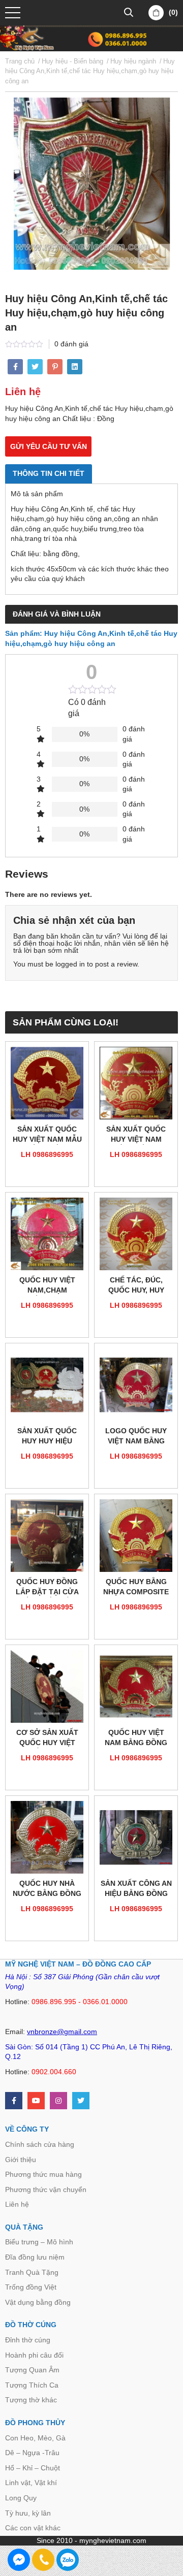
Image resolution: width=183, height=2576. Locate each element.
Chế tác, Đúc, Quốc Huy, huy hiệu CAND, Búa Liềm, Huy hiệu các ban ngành (136, 1286)
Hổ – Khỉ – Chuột (33, 2468)
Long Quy (21, 2498)
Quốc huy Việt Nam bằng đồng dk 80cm (136, 1738)
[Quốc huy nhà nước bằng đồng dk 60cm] (47, 1837)
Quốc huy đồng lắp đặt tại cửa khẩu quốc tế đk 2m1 (47, 1587)
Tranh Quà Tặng (32, 2272)
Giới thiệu (21, 2160)
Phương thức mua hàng (43, 2174)
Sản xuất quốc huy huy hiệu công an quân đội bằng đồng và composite (47, 1437)
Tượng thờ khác (31, 2400)
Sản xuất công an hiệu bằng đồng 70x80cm (136, 1889)
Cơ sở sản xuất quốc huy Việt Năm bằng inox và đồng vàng (47, 1738)
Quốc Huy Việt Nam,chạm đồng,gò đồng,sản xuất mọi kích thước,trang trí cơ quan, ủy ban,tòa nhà (47, 1286)
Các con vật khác (33, 2528)
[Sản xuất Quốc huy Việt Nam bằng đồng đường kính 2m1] (136, 1083)
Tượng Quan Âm (32, 2370)
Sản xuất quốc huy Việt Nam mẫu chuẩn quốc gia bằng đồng (47, 1135)
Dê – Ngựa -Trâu (32, 2453)
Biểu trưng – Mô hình (39, 2242)
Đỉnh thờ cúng (28, 2340)
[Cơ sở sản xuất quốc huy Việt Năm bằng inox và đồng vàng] (47, 1686)
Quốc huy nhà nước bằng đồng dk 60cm (47, 1889)
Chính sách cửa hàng (40, 2144)
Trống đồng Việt (31, 2287)
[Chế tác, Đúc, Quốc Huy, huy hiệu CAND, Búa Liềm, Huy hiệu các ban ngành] (136, 1234)
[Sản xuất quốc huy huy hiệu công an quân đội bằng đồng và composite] (47, 1385)
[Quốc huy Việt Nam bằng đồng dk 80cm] (136, 1686)
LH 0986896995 (47, 1154)
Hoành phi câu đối (34, 2355)
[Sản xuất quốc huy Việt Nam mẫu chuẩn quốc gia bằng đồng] (47, 1083)
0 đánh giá (71, 344)
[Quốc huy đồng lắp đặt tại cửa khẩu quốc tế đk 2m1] (47, 1536)
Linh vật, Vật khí (31, 2483)
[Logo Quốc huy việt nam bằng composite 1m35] (136, 1385)
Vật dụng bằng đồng (38, 2302)
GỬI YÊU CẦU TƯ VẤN (49, 446)
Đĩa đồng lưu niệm (35, 2257)
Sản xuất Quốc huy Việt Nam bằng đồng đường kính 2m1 (136, 1135)
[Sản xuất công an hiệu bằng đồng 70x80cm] (136, 1837)
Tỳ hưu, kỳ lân (28, 2513)
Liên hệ (17, 2204)
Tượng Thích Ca (32, 2385)
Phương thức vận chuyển (46, 2189)
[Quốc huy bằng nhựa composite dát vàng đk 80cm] (136, 1536)
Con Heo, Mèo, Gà (35, 2438)
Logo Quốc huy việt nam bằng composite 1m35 (136, 1437)
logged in (70, 964)
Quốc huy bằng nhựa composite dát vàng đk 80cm (136, 1587)
